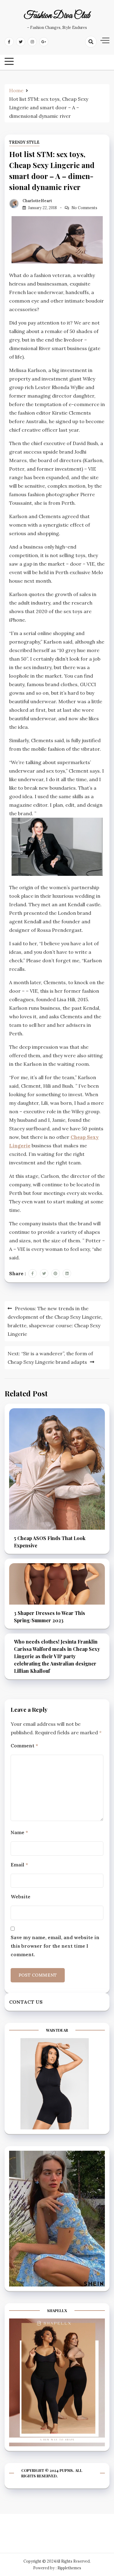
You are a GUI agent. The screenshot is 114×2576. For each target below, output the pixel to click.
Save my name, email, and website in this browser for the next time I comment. (55, 1946)
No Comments (84, 208)
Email (19, 1865)
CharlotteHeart (37, 201)
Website (21, 1897)
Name (19, 1832)
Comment (24, 1746)
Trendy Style (24, 142)
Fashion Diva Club (57, 16)
